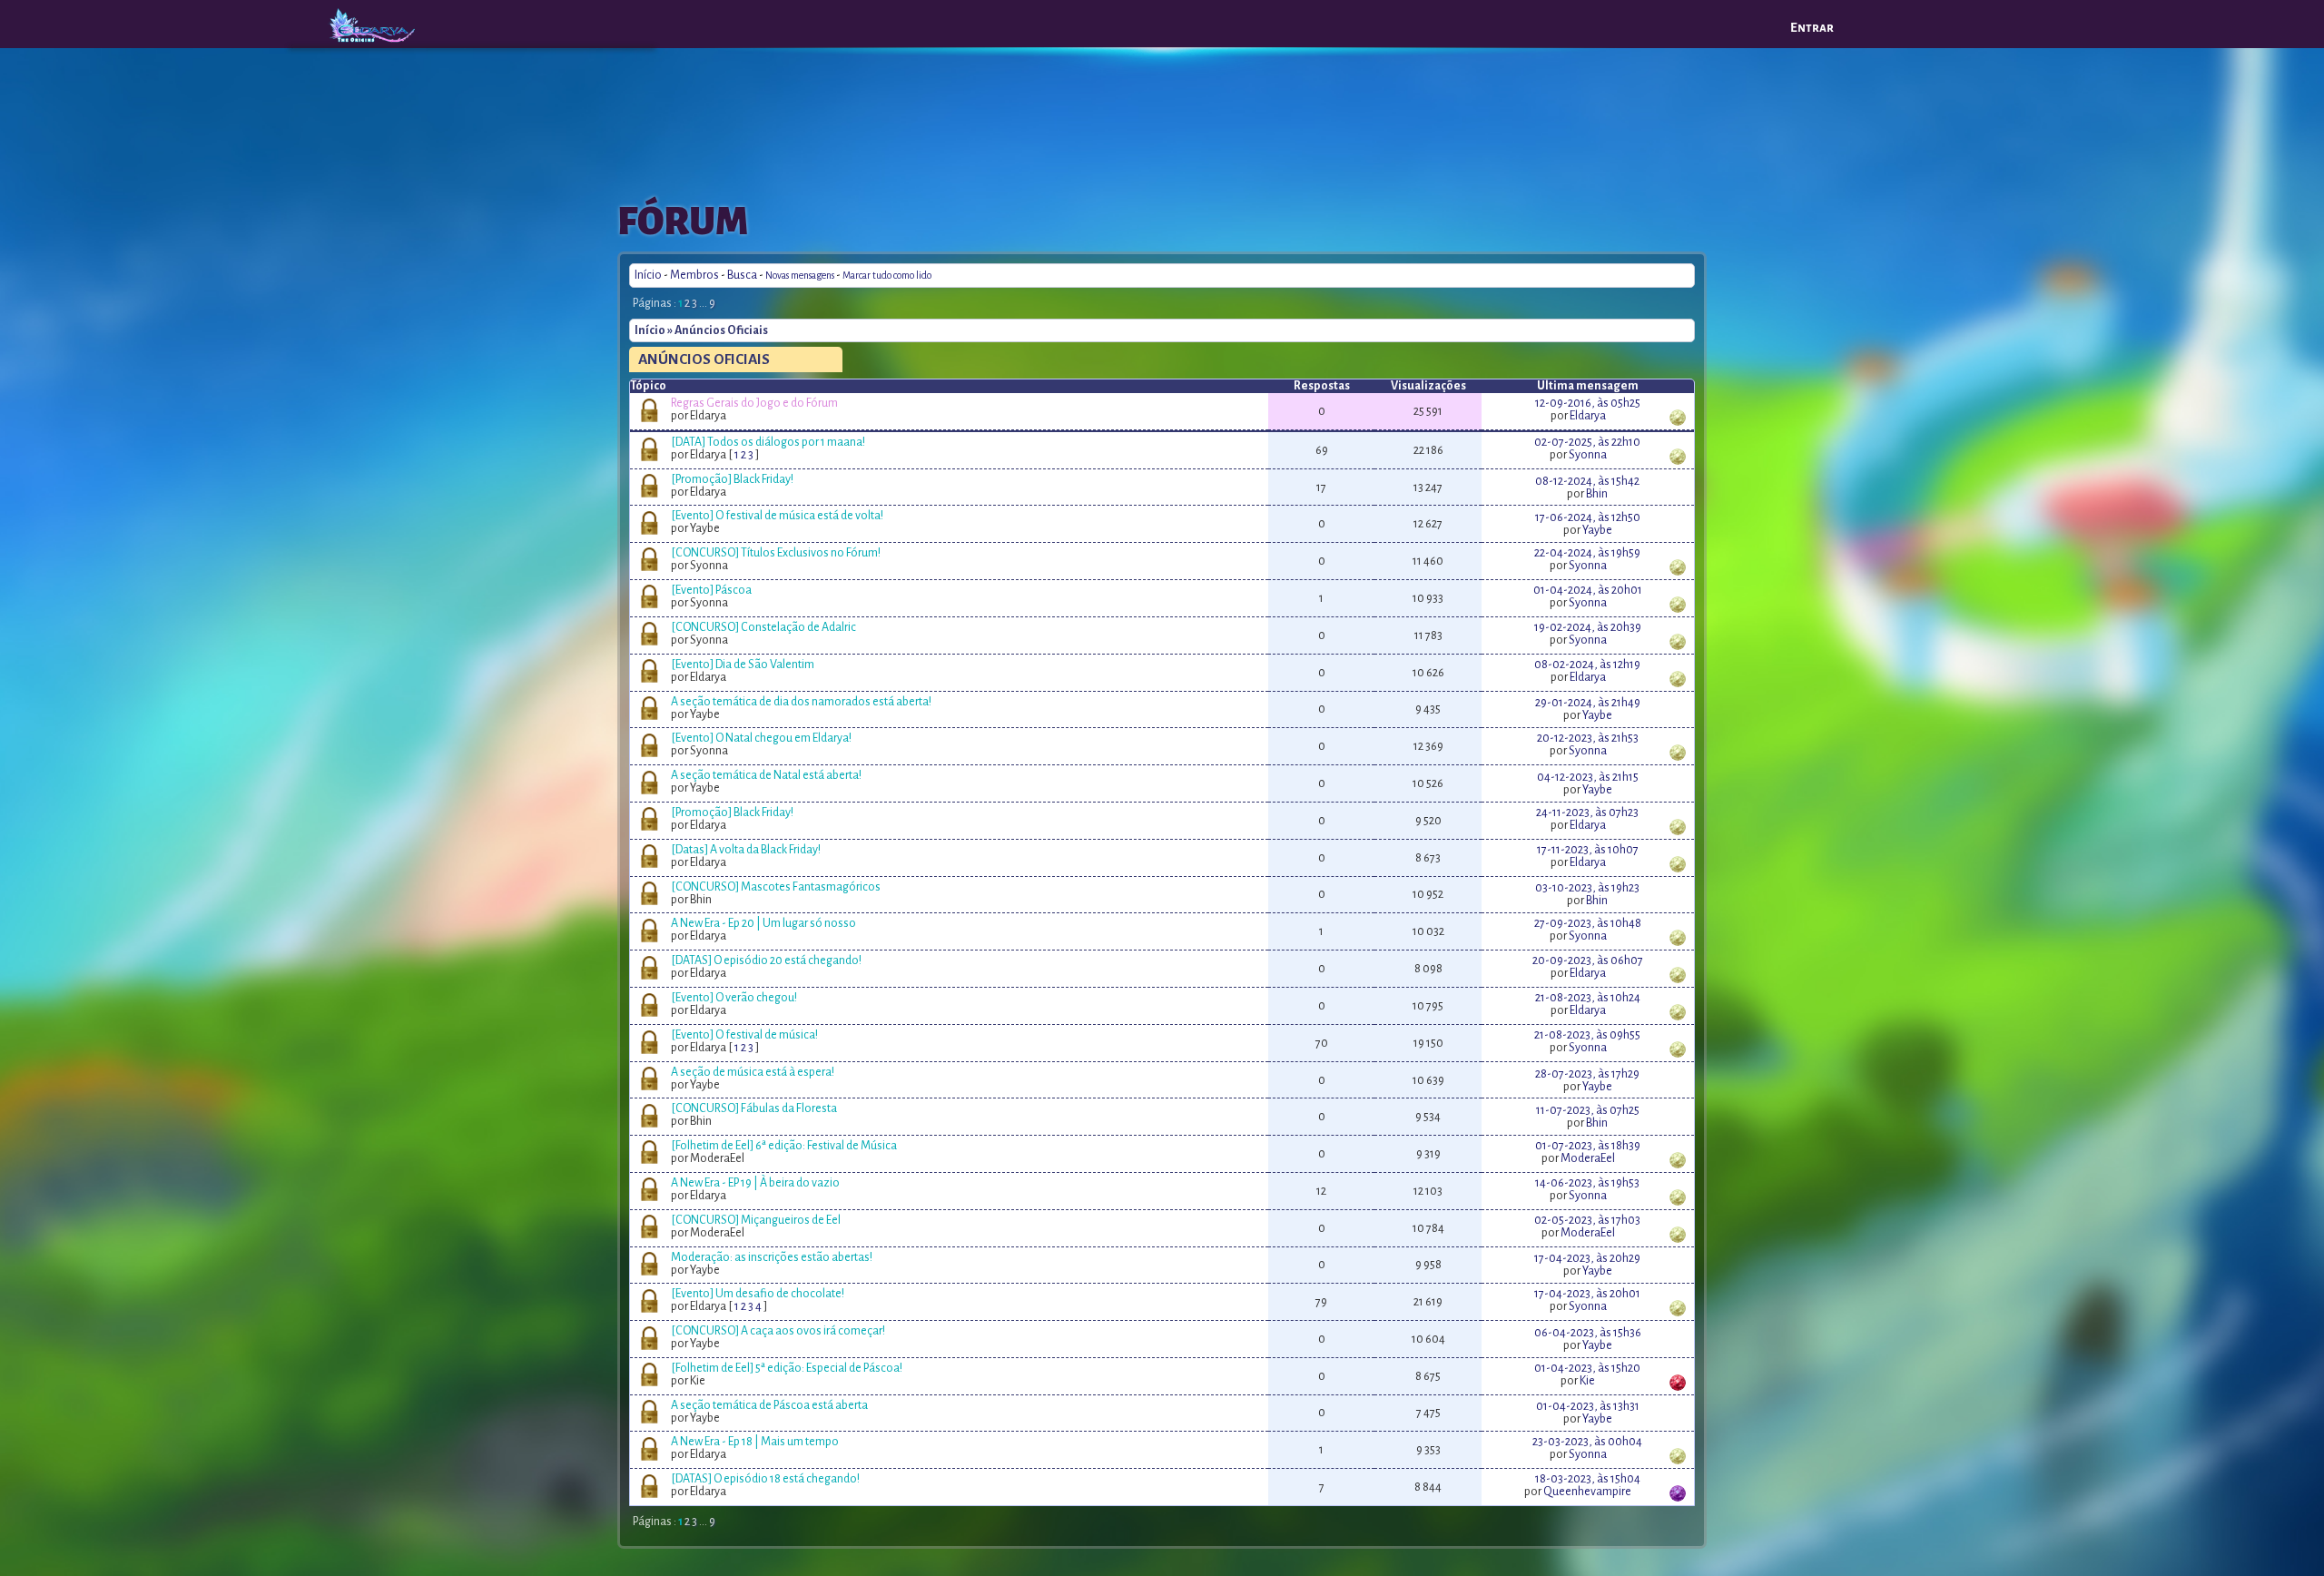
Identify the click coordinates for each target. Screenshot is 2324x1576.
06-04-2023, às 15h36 (1588, 1333)
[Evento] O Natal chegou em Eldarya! (761, 738)
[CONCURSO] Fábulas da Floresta (754, 1108)
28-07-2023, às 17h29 (1587, 1074)
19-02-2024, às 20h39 (1588, 627)
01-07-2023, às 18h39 (1588, 1146)
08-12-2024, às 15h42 (1587, 481)
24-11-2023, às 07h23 (1587, 813)
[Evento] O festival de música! (744, 1035)
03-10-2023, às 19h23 (1587, 888)
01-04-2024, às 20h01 (1588, 590)
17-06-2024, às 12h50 (1588, 517)
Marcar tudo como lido (887, 276)
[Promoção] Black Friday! (732, 479)
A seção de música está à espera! (753, 1072)
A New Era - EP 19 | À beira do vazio (755, 1183)
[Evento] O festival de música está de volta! (777, 516)
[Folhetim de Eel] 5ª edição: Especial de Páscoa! (787, 1368)
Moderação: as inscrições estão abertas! (772, 1257)
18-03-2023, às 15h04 (1588, 1479)
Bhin (1597, 494)
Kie (1587, 1381)
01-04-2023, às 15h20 (1587, 1368)
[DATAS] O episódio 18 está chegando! (765, 1479)
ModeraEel (1588, 1158)
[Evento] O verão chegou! (734, 998)
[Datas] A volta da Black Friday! (746, 850)
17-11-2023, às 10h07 (1588, 850)
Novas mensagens (800, 276)
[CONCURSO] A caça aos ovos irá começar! (778, 1331)
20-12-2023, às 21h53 (1588, 738)
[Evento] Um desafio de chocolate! (758, 1294)
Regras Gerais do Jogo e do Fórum (754, 403)
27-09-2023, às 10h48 (1588, 923)
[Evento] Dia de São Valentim (743, 665)
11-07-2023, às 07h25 (1588, 1110)
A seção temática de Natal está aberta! (766, 775)
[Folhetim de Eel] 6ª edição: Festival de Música (784, 1146)
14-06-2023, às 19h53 (1587, 1183)
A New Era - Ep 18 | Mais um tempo (755, 1442)
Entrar (1812, 28)
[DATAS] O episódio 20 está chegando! (766, 960)
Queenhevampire (1587, 1492)
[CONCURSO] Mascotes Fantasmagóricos (776, 887)
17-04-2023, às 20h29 (1587, 1258)
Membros (694, 275)
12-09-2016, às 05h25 (1588, 403)
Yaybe (1597, 530)
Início (648, 275)
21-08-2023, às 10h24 (1588, 998)
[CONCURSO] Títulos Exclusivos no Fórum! (776, 553)
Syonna (1588, 455)
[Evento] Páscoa (711, 590)
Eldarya (1588, 416)
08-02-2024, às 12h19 (1587, 665)
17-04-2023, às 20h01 (1587, 1294)
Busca (742, 275)
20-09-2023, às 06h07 (1588, 960)
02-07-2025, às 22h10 (1587, 442)
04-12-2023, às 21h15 (1588, 777)
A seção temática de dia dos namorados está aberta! (801, 702)
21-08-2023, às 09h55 (1587, 1035)
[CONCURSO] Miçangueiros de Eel (756, 1220)
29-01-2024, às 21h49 (1588, 703)
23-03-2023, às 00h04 (1587, 1442)
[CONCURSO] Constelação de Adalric (763, 627)
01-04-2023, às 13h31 (1588, 1406)
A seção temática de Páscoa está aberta (769, 1405)
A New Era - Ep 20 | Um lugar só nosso (763, 923)
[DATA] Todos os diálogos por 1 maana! (768, 442)
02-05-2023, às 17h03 (1587, 1220)
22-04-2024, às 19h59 (1587, 553)
